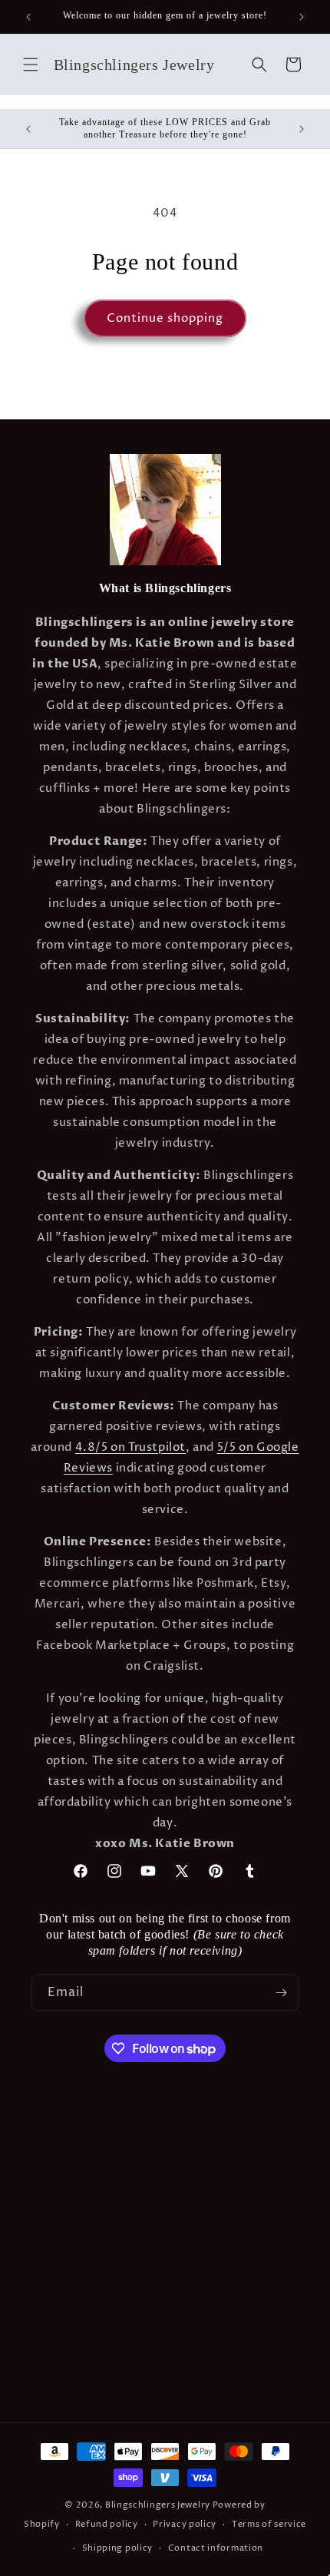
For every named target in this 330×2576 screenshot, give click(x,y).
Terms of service (269, 2524)
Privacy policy (185, 2524)
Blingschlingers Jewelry (158, 2505)
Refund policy (107, 2524)
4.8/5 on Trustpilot (130, 1447)
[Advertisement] (165, 2250)
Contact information (216, 2548)
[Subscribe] (281, 1993)
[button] (31, 65)
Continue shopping (165, 318)
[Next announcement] (302, 17)
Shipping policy (118, 2548)
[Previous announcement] (28, 17)
